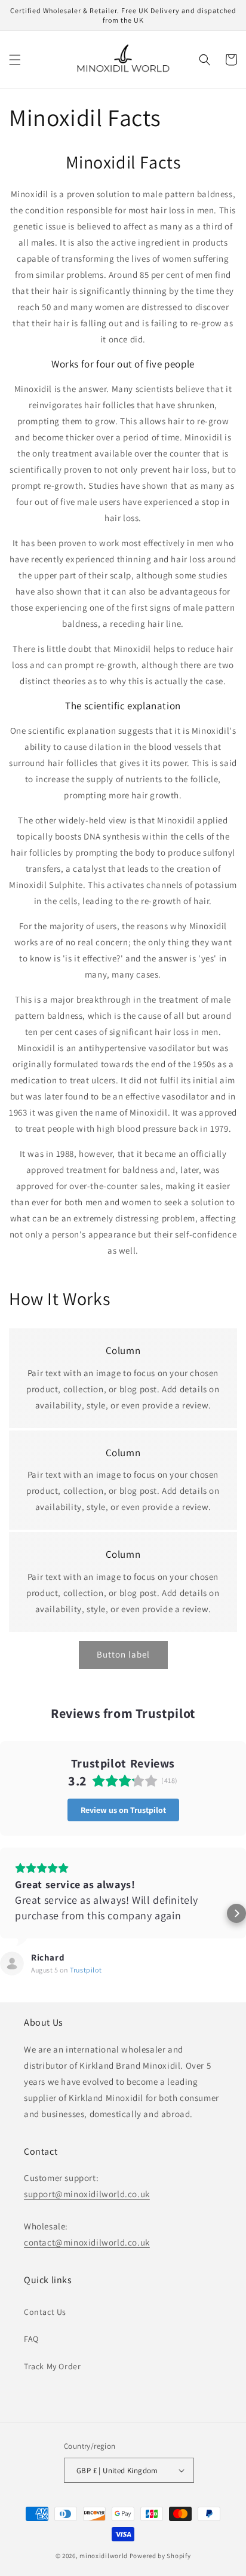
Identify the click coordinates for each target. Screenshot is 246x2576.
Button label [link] (123, 1654)
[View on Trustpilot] (12, 1964)
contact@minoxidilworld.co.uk (87, 2242)
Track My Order (52, 2366)
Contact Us (45, 2312)
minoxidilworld (104, 2556)
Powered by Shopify (160, 2556)
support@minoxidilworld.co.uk (87, 2194)
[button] (15, 60)
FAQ (31, 2339)
